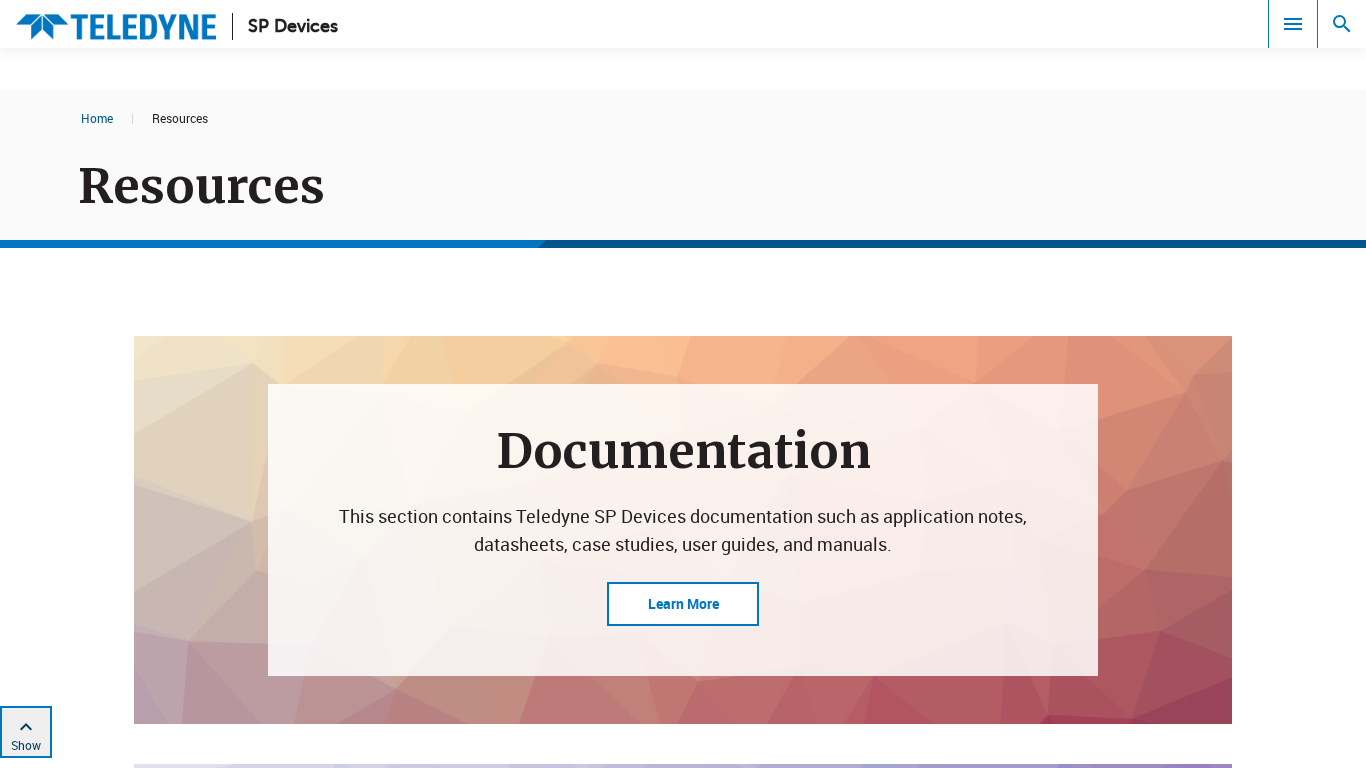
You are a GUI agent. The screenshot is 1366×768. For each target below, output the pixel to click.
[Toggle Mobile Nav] (1293, 24)
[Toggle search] (1342, 24)
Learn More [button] (683, 603)
